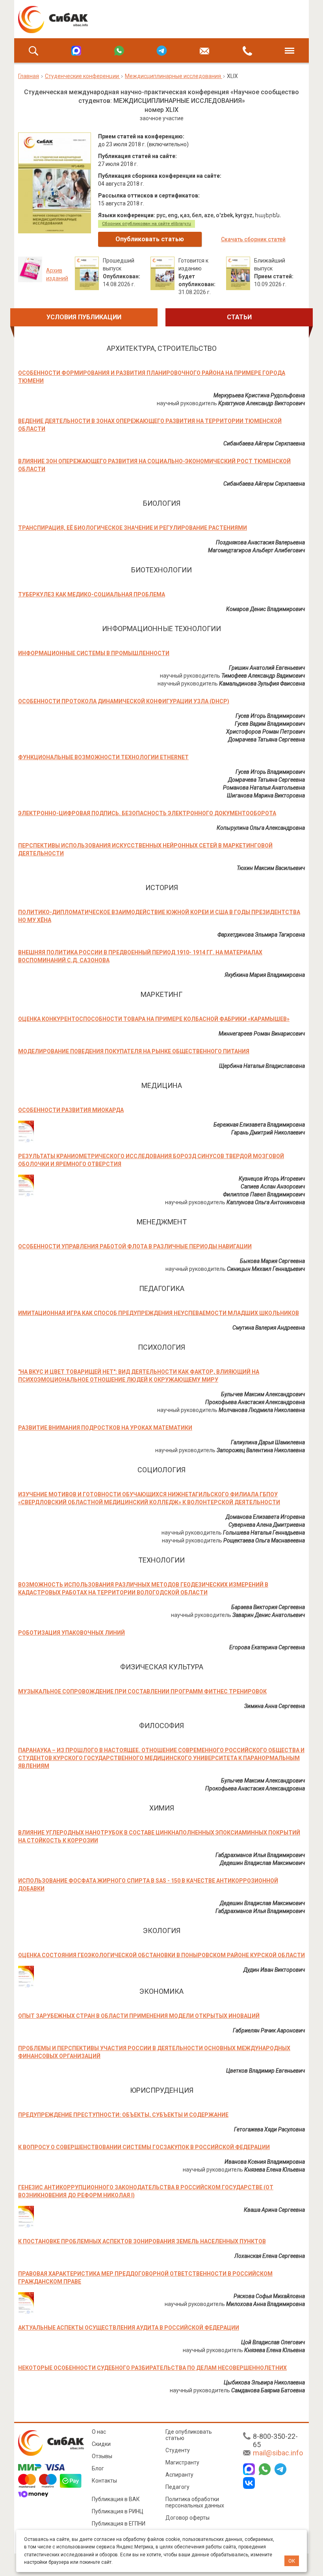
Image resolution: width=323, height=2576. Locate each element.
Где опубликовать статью (189, 2435)
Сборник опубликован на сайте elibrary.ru (147, 224)
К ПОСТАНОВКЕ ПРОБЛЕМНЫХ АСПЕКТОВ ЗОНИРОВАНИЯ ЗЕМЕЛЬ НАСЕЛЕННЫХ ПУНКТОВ (142, 2241)
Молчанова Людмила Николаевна (262, 1410)
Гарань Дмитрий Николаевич (268, 1132)
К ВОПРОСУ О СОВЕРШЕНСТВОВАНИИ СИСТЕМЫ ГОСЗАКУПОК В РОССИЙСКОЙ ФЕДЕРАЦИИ (144, 2147)
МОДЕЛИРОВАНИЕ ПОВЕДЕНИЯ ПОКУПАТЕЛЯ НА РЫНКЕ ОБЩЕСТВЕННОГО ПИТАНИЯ (134, 1051)
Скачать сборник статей (253, 239)
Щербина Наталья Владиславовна (262, 1066)
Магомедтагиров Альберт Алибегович (256, 550)
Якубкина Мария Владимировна (265, 975)
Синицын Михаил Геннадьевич (266, 1269)
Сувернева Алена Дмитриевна (267, 1525)
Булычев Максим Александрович (263, 1394)
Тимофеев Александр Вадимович (263, 676)
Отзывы (102, 2456)
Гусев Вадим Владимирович (270, 724)
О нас (99, 2432)
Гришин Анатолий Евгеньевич (267, 668)
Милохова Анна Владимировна (265, 2304)
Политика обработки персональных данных (195, 2502)
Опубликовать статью (150, 239)
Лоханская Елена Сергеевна (270, 2256)
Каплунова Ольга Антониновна (266, 1202)
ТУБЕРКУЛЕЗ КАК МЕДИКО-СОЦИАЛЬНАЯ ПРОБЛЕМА (92, 594)
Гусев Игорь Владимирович (270, 716)
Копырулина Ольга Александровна (261, 828)
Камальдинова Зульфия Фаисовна (262, 684)
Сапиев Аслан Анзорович (273, 1186)
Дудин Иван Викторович (274, 1970)
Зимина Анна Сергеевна (275, 1706)
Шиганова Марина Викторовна (266, 795)
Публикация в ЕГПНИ (119, 2524)
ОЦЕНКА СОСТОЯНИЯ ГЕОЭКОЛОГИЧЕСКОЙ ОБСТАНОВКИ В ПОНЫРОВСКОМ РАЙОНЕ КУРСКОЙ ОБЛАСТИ (161, 1955)
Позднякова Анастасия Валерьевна (260, 542)
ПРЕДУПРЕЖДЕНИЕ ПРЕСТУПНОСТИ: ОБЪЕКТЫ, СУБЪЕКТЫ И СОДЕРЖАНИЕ (123, 2115)
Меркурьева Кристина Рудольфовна (259, 395)
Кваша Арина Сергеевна (274, 2210)
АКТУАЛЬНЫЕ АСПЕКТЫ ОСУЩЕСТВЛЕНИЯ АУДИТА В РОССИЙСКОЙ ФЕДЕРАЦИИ (129, 2328)
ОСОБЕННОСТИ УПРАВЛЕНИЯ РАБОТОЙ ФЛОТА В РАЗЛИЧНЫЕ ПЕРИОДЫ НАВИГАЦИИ (135, 1246)
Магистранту (182, 2462)
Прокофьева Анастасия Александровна (255, 1402)
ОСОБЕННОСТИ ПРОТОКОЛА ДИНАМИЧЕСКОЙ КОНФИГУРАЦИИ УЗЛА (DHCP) (124, 701)
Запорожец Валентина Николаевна (261, 1450)
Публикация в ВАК (116, 2499)
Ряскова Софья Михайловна (269, 2296)
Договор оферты (187, 2518)
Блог (98, 2468)
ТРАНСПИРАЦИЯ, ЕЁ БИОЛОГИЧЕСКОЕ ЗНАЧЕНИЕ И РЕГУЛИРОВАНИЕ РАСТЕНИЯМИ (133, 528)
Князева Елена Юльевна (275, 2170)
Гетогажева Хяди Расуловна (269, 2129)
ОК (292, 2561)
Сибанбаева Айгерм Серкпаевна (264, 443)
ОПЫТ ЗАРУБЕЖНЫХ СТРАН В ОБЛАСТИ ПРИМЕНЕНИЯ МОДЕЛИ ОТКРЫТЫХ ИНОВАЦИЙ (139, 2016)
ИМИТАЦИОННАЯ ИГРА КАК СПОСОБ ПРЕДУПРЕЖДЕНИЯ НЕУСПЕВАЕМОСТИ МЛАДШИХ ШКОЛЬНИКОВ (159, 1313)
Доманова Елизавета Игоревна (265, 1517)
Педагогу (177, 2487)
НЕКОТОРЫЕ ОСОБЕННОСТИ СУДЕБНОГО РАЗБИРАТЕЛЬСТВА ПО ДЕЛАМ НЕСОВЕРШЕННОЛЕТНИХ (152, 2368)
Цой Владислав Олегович (273, 2342)
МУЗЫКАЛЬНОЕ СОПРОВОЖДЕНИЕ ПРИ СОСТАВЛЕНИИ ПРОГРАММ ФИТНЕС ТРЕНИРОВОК (142, 1691)
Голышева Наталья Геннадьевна (264, 1533)
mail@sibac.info (278, 2453)
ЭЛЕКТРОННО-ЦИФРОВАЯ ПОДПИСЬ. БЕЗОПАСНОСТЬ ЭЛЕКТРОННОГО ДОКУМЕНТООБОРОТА (147, 813)
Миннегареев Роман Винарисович (262, 1034)
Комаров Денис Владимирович (265, 609)
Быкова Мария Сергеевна (272, 1261)
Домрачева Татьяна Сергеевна (266, 739)
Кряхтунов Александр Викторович (262, 403)
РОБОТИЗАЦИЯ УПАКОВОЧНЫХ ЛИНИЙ (71, 1633)
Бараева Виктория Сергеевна (268, 1607)
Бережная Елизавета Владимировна (259, 1125)
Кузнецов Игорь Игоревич (272, 1179)
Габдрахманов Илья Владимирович (260, 1855)
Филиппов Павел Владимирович (264, 1194)
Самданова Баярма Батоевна (268, 2390)
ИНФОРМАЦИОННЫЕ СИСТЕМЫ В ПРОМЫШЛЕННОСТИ (94, 653)
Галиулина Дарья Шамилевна (268, 1442)
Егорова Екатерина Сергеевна (267, 1647)
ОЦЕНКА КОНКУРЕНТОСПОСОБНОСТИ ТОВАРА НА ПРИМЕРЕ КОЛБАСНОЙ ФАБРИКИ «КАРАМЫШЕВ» (154, 1019)
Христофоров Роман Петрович (265, 732)
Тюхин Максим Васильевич (271, 868)
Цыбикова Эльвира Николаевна (264, 2382)
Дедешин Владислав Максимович (262, 1863)
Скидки (101, 2444)
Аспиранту (179, 2475)
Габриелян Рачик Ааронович (269, 2030)
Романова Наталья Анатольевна (264, 788)
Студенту (178, 2450)
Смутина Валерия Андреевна (269, 1328)
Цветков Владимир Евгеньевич (265, 2071)
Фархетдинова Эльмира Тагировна (261, 935)
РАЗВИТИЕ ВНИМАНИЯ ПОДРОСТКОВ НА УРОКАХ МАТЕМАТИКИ (105, 1428)
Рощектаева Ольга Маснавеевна (264, 1540)
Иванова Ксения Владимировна (265, 2162)
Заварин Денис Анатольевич (269, 1615)
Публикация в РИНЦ (118, 2511)
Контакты (104, 2481)
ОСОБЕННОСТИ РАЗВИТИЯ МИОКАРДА (71, 1110)
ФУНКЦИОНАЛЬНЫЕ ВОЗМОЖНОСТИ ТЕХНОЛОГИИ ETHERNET (103, 757)
